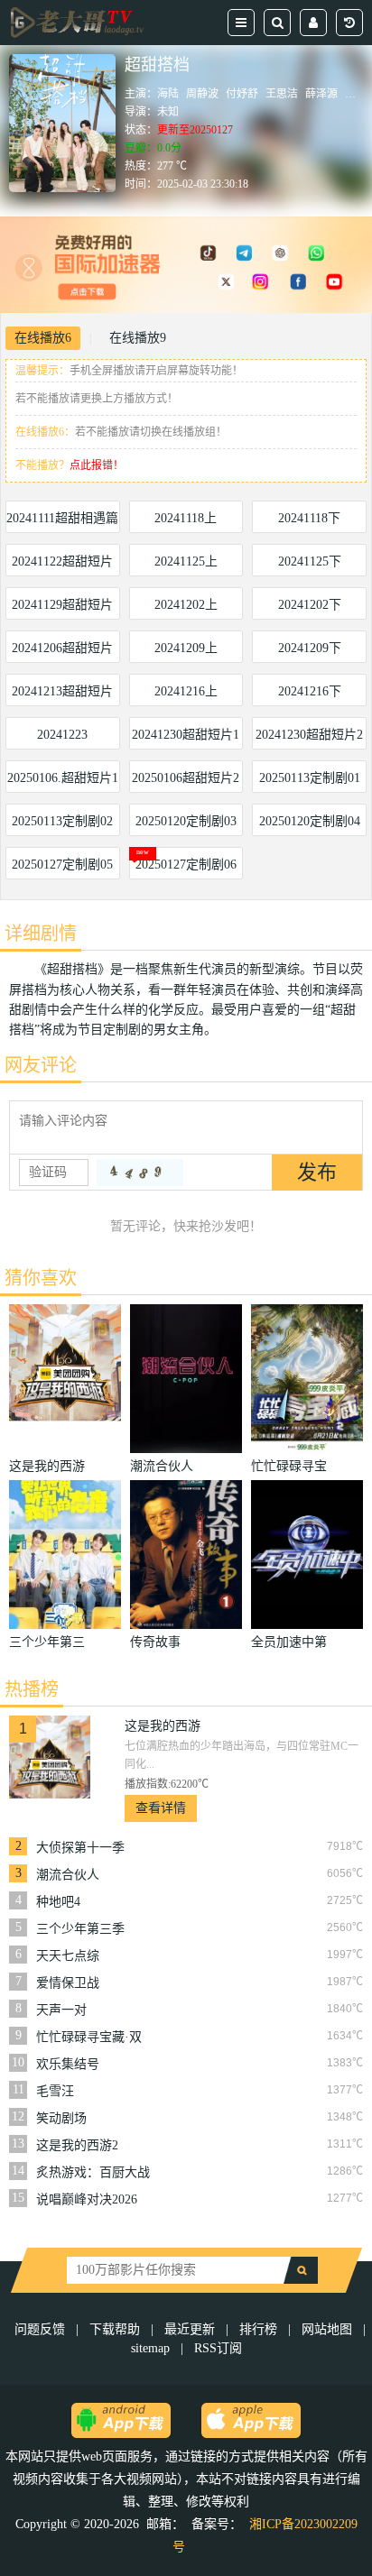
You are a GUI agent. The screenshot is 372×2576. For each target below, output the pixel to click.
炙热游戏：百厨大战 (93, 2172)
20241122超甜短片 (62, 561)
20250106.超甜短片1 (63, 778)
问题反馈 (42, 2329)
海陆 (168, 94)
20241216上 (186, 691)
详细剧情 (41, 934)
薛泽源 (321, 94)
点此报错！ (97, 465)
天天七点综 (68, 1956)
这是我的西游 (163, 1726)
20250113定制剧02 (62, 821)
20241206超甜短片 (62, 648)
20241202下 (310, 605)
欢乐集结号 (68, 2064)
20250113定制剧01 (310, 778)
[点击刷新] (140, 1173)
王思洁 (282, 94)
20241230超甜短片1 (186, 735)
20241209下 (310, 648)
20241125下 (310, 561)
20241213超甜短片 (62, 691)
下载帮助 (115, 2329)
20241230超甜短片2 (309, 735)
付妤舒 (242, 94)
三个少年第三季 (80, 1929)
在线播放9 (138, 338)
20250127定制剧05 (62, 865)
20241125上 (186, 561)
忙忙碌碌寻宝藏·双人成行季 (89, 2038)
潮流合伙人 (68, 1875)
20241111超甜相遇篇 (62, 518)
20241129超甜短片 (62, 605)
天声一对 (61, 2010)
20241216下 (310, 691)
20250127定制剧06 (186, 865)
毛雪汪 (55, 2091)
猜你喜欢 (41, 1278)
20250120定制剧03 (186, 821)
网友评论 (41, 1065)
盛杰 (356, 94)
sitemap (150, 2348)
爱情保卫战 (68, 1983)
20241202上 (186, 605)
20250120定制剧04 (310, 821)
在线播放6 (43, 338)
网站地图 (327, 2329)
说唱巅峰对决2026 (87, 2199)
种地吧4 (58, 1902)
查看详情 (161, 1808)
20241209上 (186, 648)
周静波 (202, 94)
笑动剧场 (61, 2118)
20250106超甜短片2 (186, 778)
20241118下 (309, 518)
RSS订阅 (218, 2348)
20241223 (62, 735)
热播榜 (32, 1689)
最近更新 (190, 2329)
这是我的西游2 (77, 2145)
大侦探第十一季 (80, 1848)
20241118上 (186, 518)
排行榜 (258, 2329)
